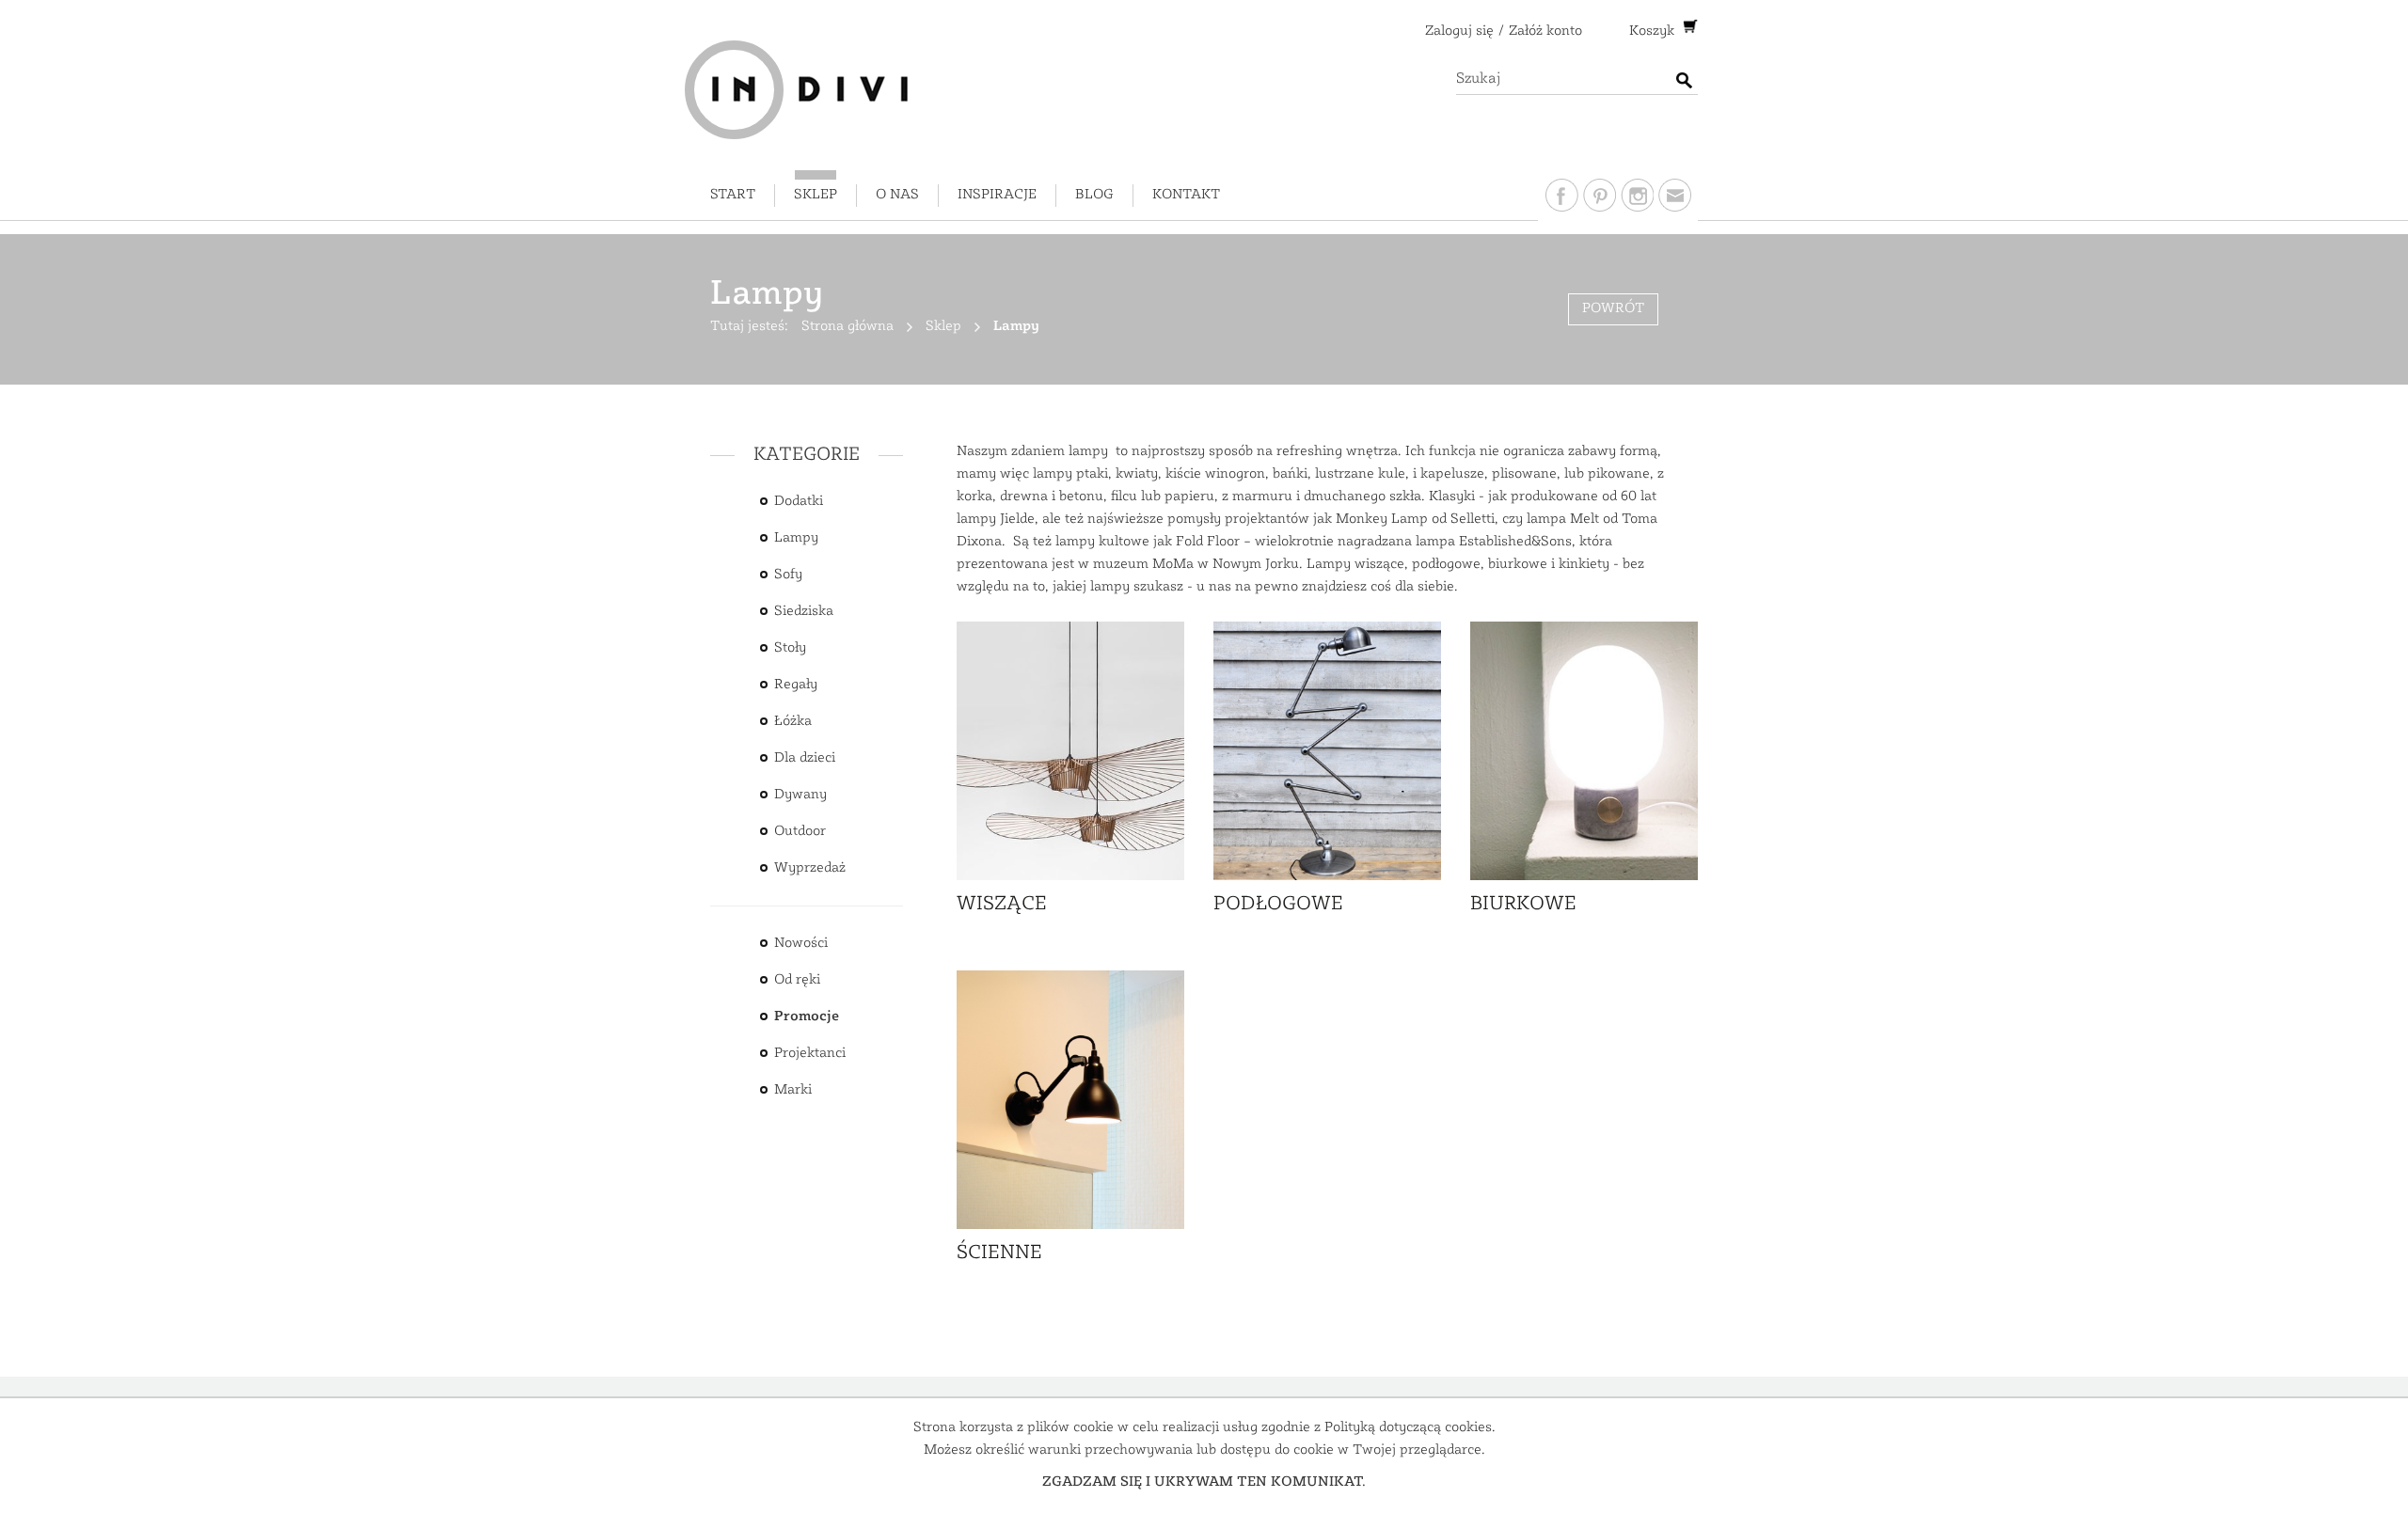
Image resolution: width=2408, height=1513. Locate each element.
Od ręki (797, 980)
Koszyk (1654, 32)
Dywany (800, 795)
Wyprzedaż (810, 868)
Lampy (796, 538)
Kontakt (1186, 195)
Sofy (788, 575)
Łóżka (793, 722)
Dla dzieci (805, 758)
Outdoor (800, 832)
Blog (1094, 195)
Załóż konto (1545, 32)
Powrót (1613, 309)
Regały (796, 685)
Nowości (801, 944)
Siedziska (804, 612)
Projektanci (810, 1054)
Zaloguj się (1459, 32)
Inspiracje (997, 195)
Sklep (816, 195)
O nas (897, 195)
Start (733, 195)
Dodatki (799, 502)
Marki (793, 1090)
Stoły (790, 648)
